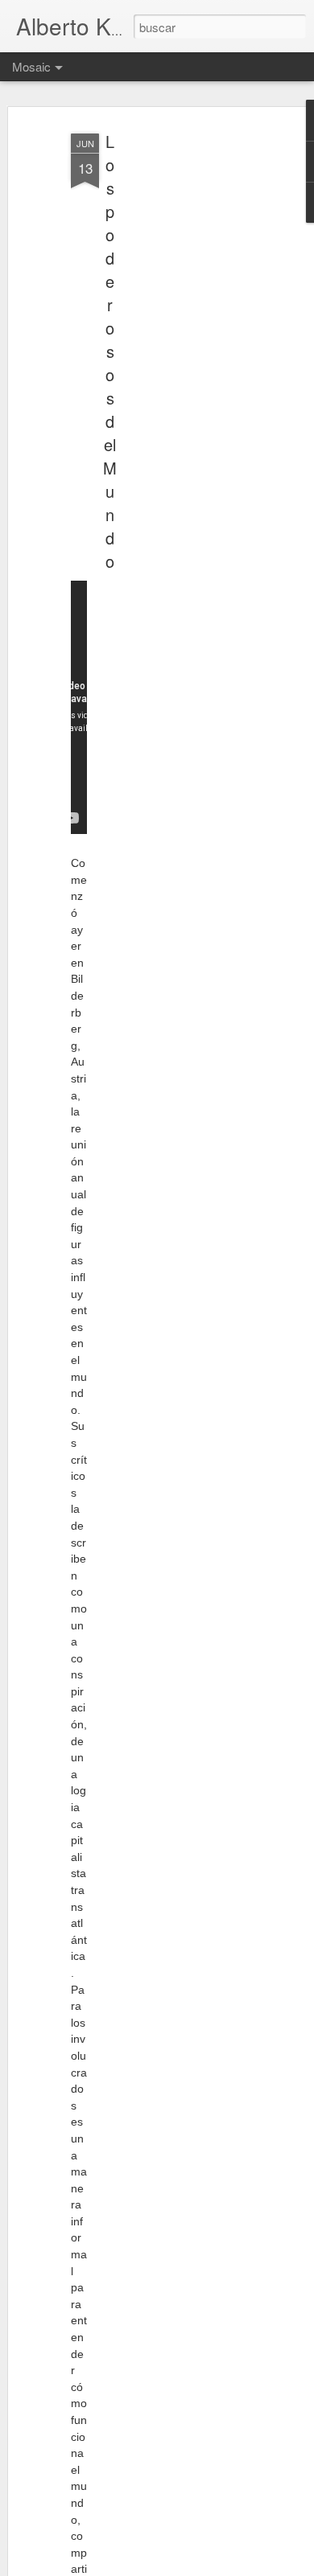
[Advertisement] (176, 379)
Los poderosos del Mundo (110, 351)
